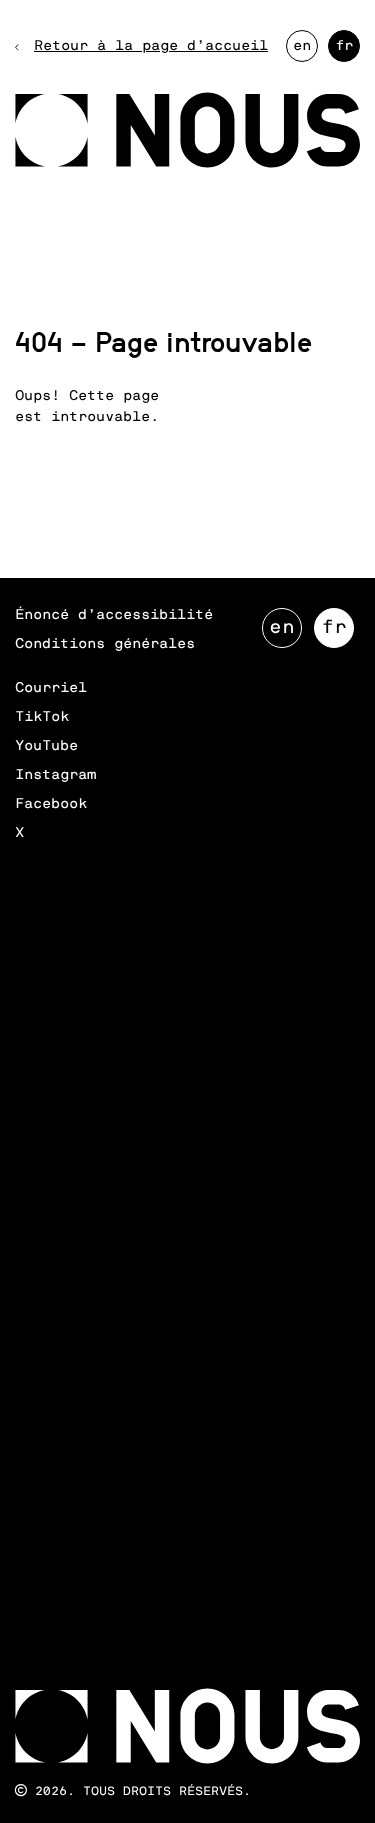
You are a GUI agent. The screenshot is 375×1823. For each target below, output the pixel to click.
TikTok (42, 717)
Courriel (51, 688)
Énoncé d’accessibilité (114, 615)
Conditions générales (105, 644)
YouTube (46, 746)
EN (305, 50)
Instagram (55, 775)
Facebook (51, 804)
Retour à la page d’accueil (151, 46)
